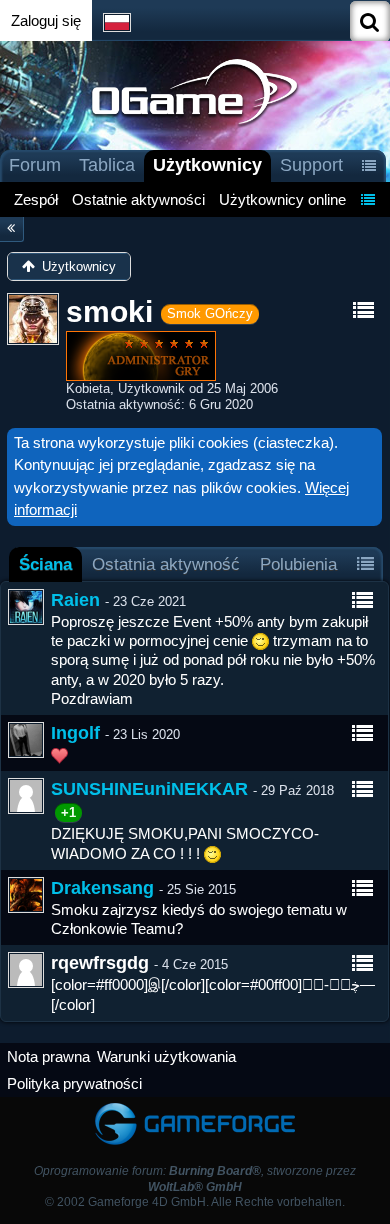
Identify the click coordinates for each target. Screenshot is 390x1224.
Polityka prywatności (74, 1083)
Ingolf (75, 733)
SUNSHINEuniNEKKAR (149, 789)
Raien (75, 600)
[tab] (45, 564)
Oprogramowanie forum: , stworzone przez (195, 1178)
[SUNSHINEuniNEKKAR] (26, 796)
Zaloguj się (46, 20)
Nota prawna (48, 1056)
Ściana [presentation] (45, 564)
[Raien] (26, 607)
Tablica (107, 165)
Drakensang (102, 888)
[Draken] (26, 895)
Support (311, 165)
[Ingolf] (26, 740)
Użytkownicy (207, 165)
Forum (35, 165)
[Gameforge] (195, 1106)
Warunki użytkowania (166, 1056)
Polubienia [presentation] (298, 564)
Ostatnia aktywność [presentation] (166, 564)
